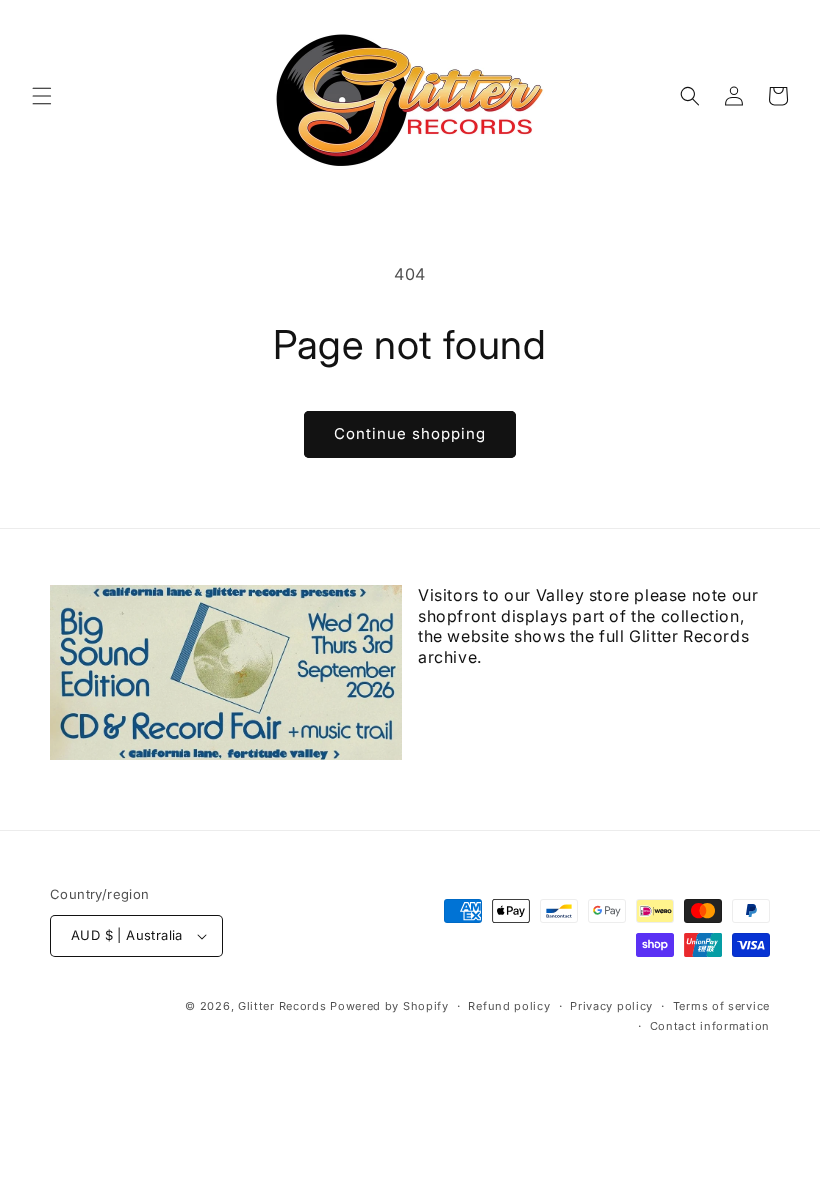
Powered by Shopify (389, 1006)
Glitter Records (282, 1006)
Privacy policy (611, 1006)
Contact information (710, 1026)
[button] (42, 96)
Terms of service (721, 1006)
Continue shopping (410, 433)
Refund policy (509, 1006)
